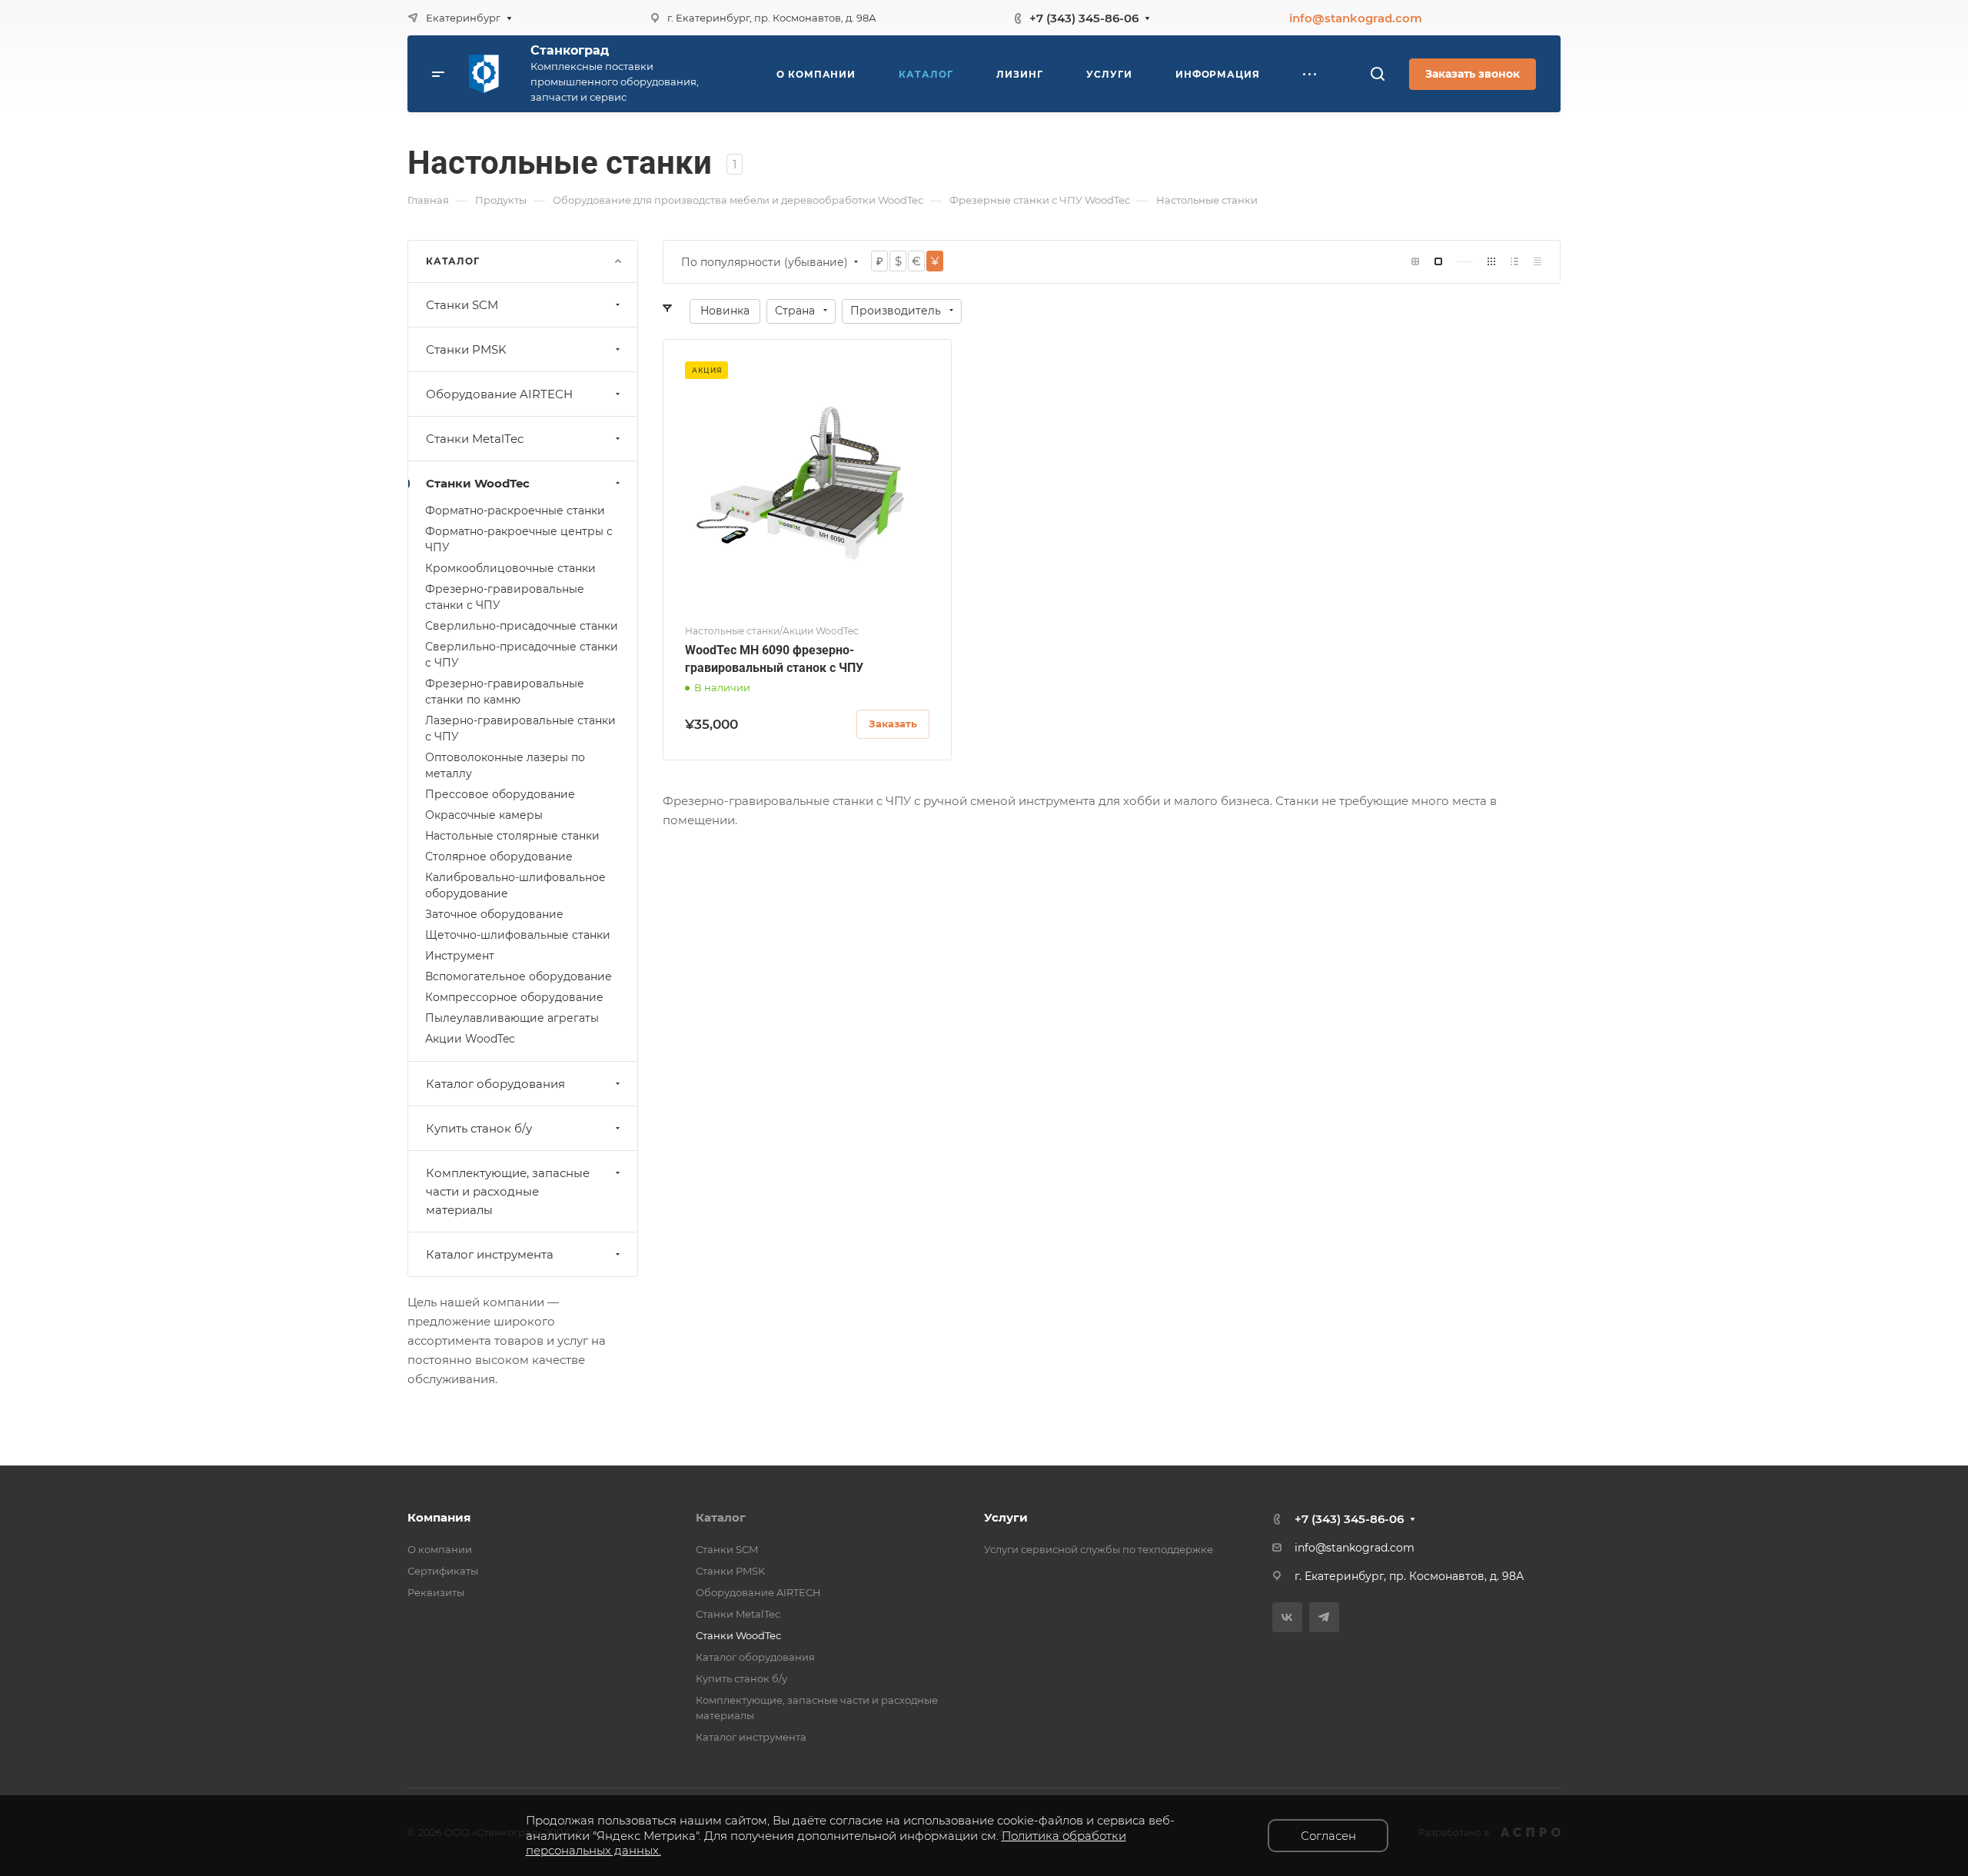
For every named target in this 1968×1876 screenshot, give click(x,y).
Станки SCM (462, 305)
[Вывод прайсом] (1537, 262)
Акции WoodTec (470, 1039)
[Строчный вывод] (1514, 262)
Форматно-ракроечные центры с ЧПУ (519, 539)
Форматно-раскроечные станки (515, 511)
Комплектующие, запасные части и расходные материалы (508, 1191)
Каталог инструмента (490, 1254)
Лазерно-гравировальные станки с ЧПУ (520, 728)
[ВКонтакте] (1287, 1617)
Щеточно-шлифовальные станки (518, 935)
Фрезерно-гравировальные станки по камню (505, 692)
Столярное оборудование (499, 857)
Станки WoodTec (478, 483)
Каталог (721, 1517)
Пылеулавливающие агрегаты (512, 1018)
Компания (439, 1517)
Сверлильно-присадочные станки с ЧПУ (522, 655)
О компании (440, 1549)
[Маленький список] (1415, 262)
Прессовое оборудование (500, 794)
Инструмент (460, 956)
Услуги (1006, 1517)
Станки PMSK (466, 349)
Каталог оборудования (495, 1084)
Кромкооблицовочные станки (510, 568)
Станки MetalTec (475, 439)
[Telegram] (1324, 1617)
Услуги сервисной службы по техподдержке (1099, 1549)
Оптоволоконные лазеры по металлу (505, 765)
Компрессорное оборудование (514, 997)
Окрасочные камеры (484, 815)
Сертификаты (443, 1571)
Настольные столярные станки (512, 836)
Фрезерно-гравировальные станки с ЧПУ (505, 597)
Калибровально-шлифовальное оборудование (515, 885)
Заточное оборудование (494, 914)
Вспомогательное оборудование (519, 976)
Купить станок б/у (479, 1128)
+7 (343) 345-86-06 (1084, 18)
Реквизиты (436, 1592)
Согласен (1328, 1836)
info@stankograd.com (1356, 18)
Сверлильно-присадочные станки (522, 626)
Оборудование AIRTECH (499, 394)
